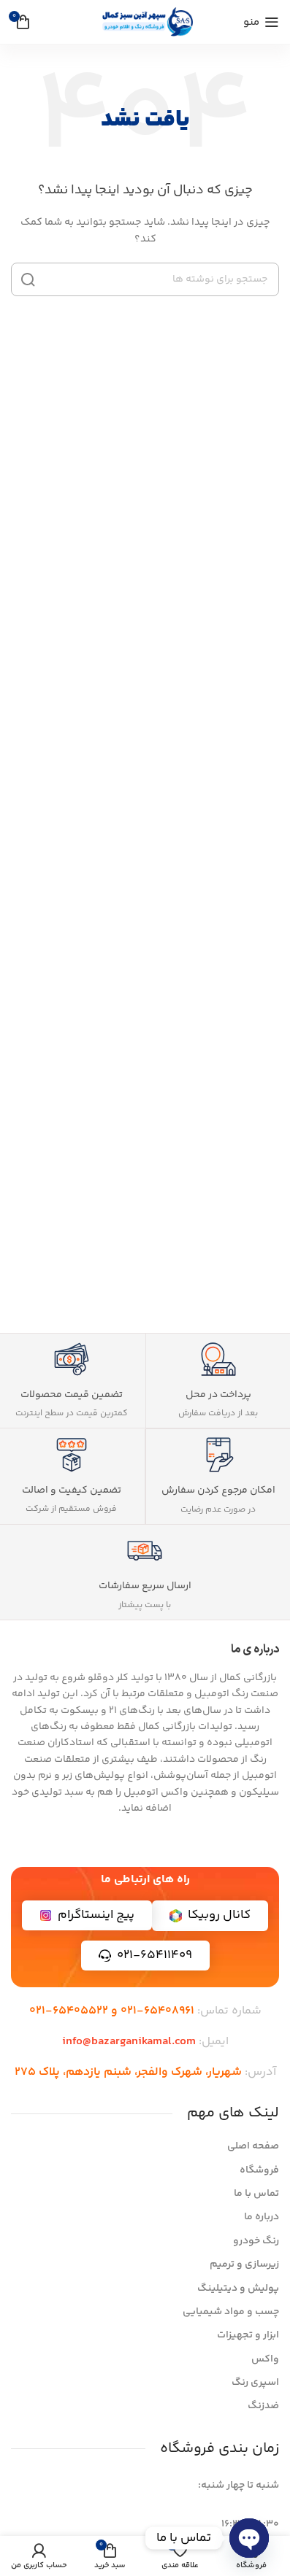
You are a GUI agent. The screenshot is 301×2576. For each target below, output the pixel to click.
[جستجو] (28, 279)
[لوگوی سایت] (145, 22)
